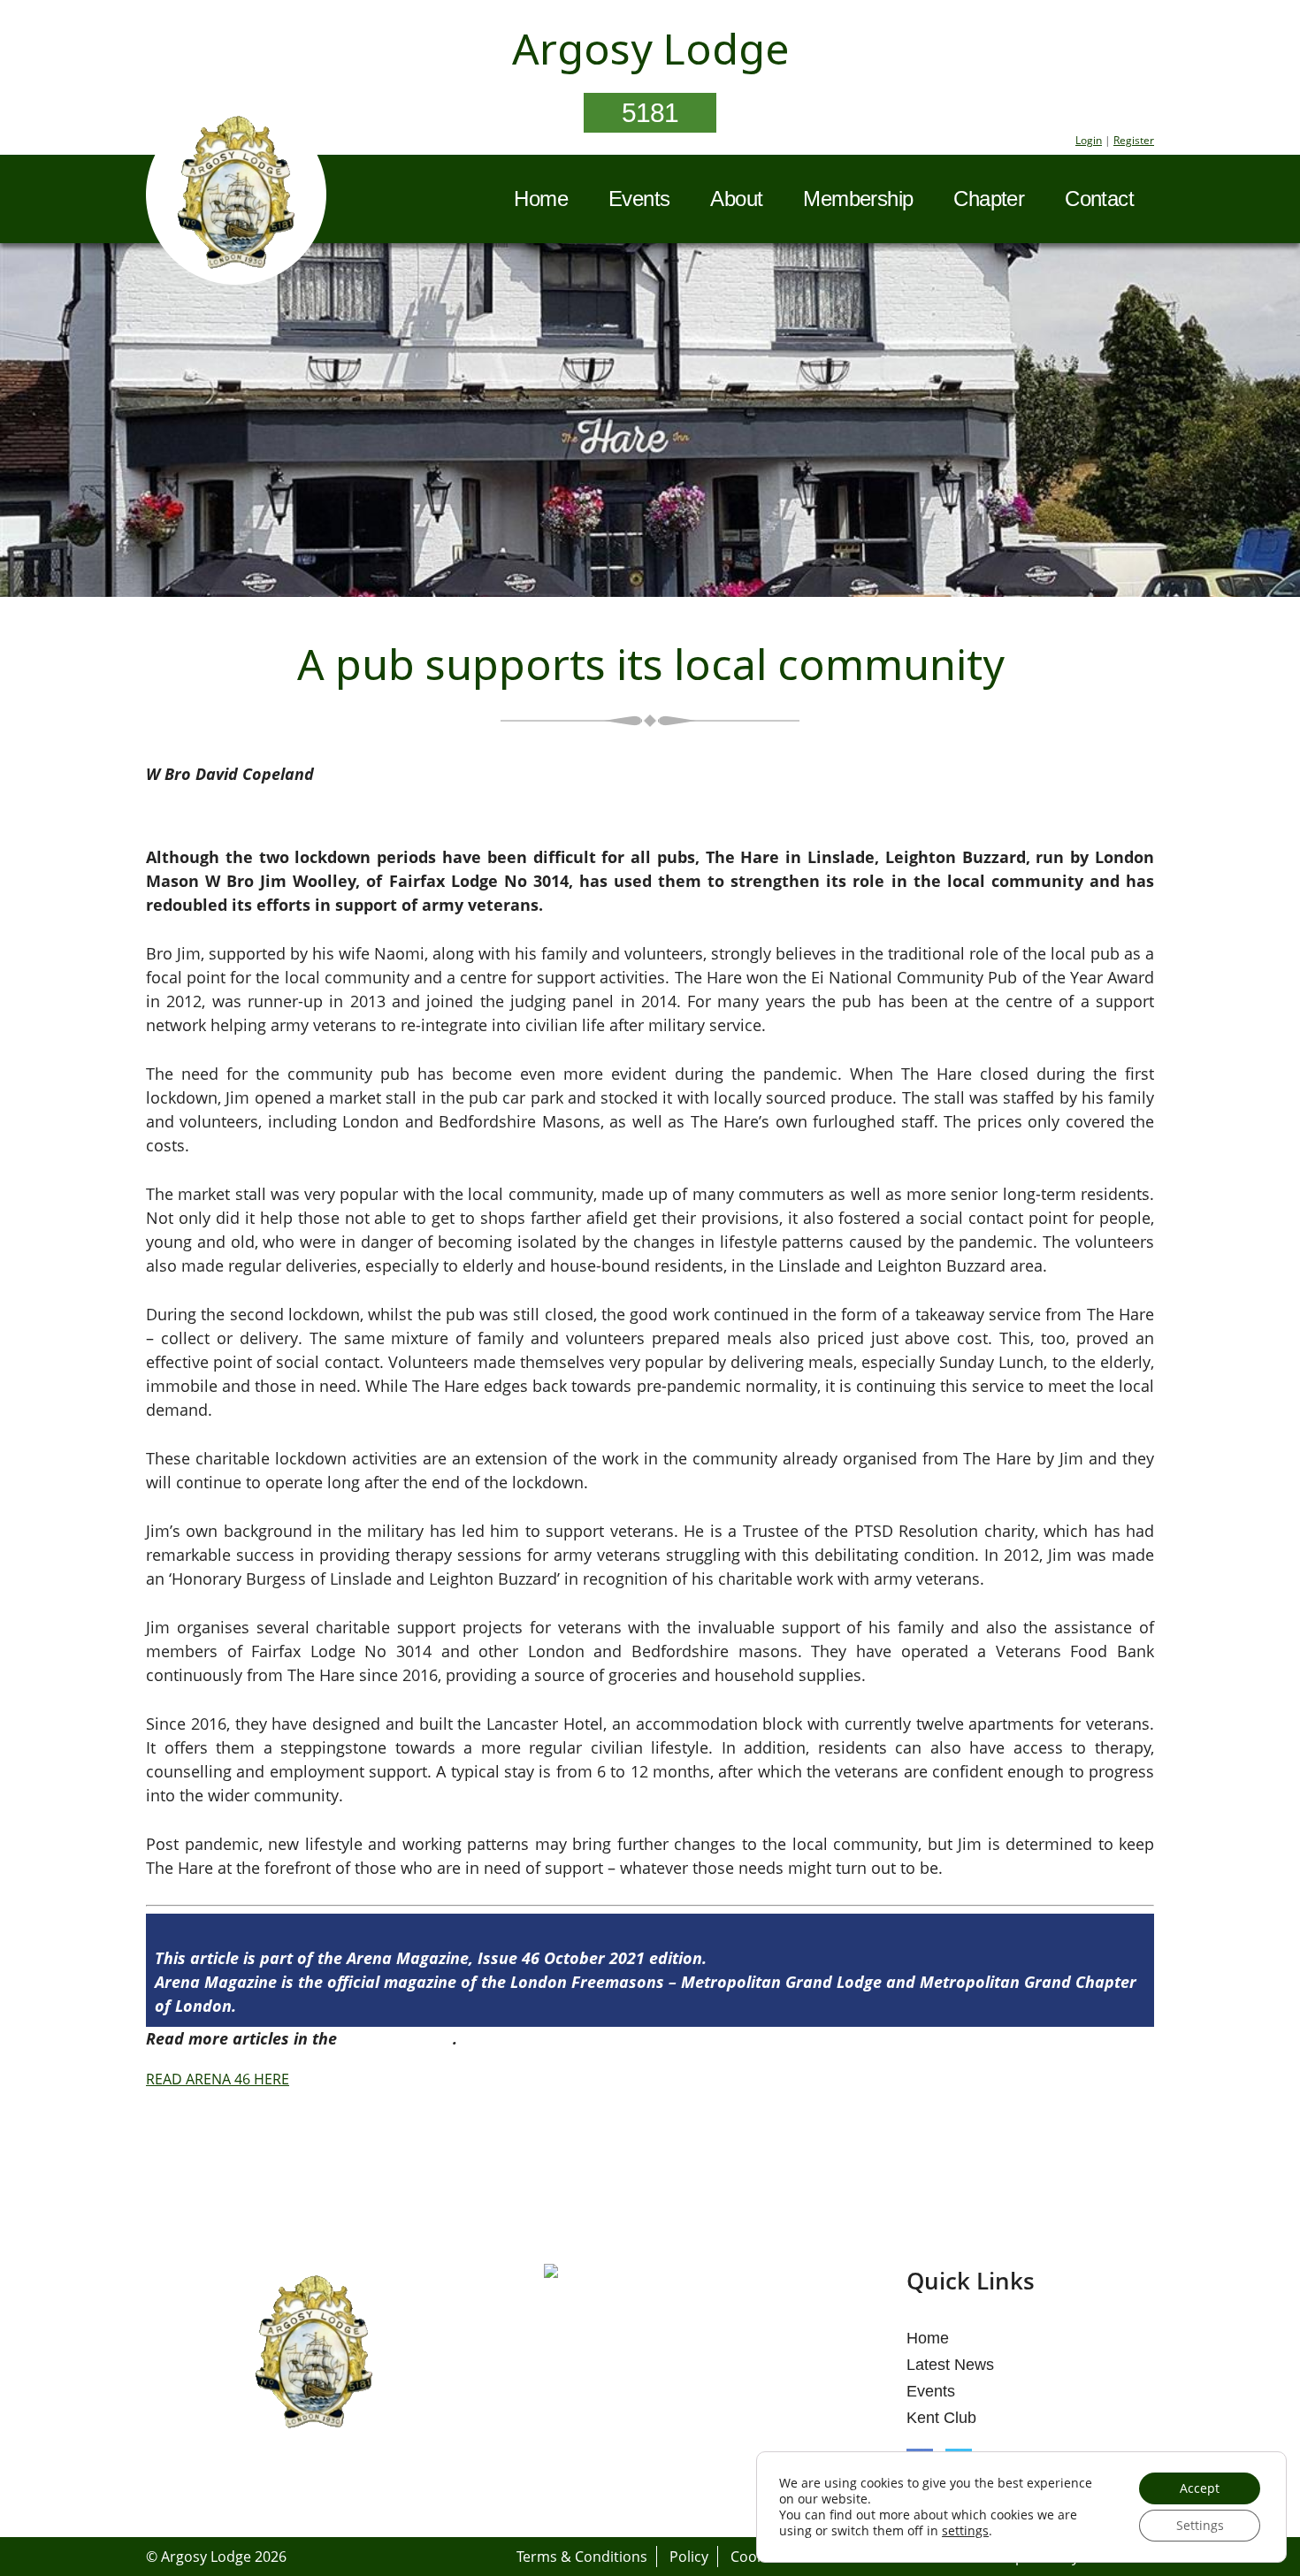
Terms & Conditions (582, 2557)
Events (639, 199)
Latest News (950, 2365)
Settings (1200, 2525)
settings (965, 2531)
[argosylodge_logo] (236, 197)
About (736, 199)
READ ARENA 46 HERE (218, 2079)
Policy (689, 2557)
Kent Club (941, 2418)
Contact (1099, 199)
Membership (858, 199)
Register (1134, 140)
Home (541, 199)
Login (1089, 140)
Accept (1200, 2488)
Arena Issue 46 (397, 2038)
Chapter (989, 199)
